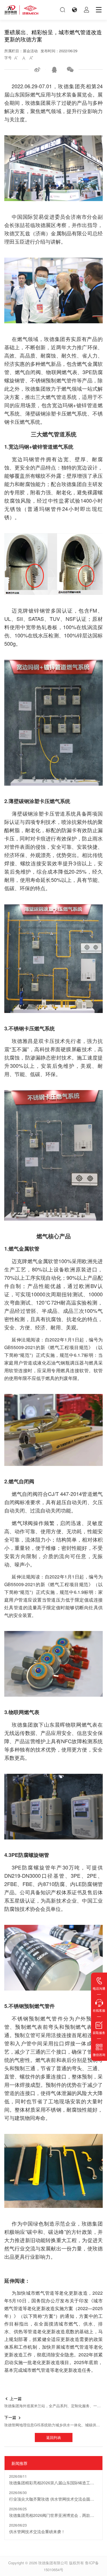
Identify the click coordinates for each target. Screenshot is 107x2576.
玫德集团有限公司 (53, 2563)
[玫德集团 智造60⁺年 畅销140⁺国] (21, 10)
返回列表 (54, 2437)
